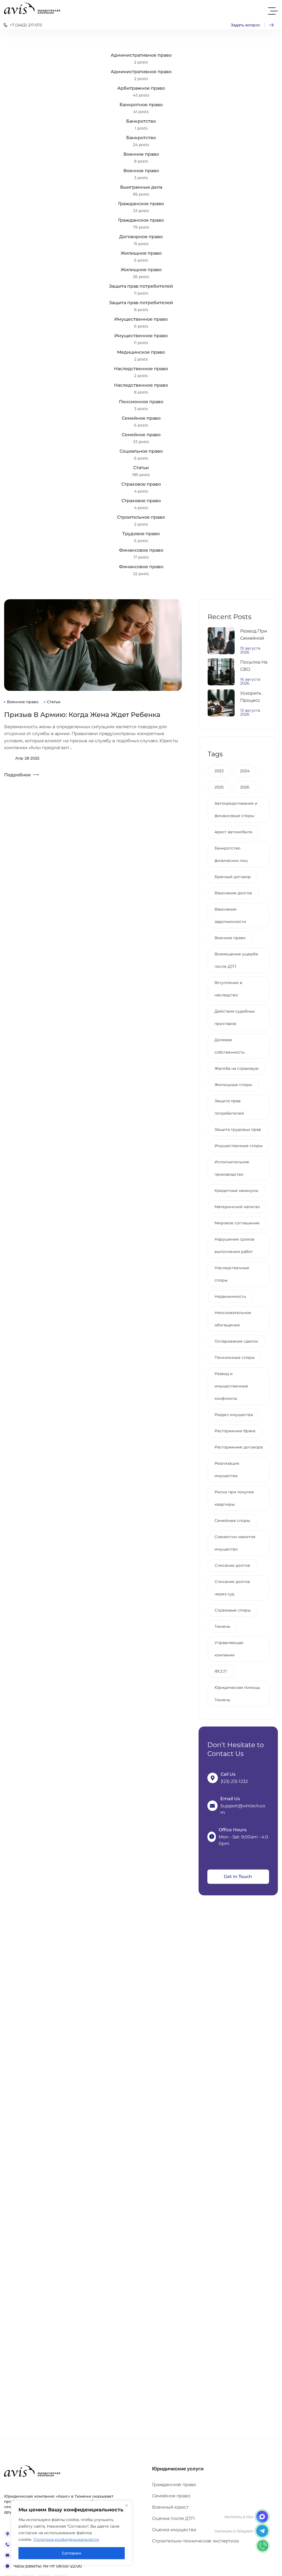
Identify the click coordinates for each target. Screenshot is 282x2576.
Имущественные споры (239, 1146)
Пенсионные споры (235, 1357)
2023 (219, 771)
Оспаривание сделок (236, 1341)
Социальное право (141, 451)
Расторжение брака (235, 1431)
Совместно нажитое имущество (235, 1543)
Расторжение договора (239, 1447)
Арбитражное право (141, 88)
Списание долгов (232, 1565)
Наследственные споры (232, 1274)
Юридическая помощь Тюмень (237, 1694)
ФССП (221, 1671)
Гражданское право (141, 204)
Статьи (141, 468)
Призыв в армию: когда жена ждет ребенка (82, 715)
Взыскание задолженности (230, 915)
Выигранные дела (141, 187)
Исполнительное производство (232, 1168)
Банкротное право (141, 105)
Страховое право (141, 484)
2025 (219, 787)
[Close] (126, 2505)
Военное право (141, 154)
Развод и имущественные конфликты (231, 1386)
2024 (245, 771)
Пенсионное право (141, 402)
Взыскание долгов (233, 893)
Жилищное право (141, 253)
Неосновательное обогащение (233, 1319)
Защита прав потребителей (141, 286)
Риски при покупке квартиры (234, 1498)
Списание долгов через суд (232, 1588)
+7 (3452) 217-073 (26, 25)
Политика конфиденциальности (66, 2539)
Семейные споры (232, 1521)
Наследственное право (141, 369)
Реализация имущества (227, 1470)
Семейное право (141, 418)
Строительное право (141, 517)
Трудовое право (141, 534)
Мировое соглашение (237, 1223)
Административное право (141, 55)
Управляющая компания (229, 1649)
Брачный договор (233, 877)
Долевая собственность (230, 1046)
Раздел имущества (234, 1415)
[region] (72, 2533)
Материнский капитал (237, 1207)
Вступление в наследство (228, 989)
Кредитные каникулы (236, 1191)
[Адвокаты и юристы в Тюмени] (32, 8)
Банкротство (141, 121)
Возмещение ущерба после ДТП (236, 960)
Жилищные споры (233, 1085)
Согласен (72, 2553)
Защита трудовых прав (238, 1129)
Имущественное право (141, 319)
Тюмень (222, 1626)
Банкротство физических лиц (231, 854)
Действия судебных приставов (235, 1017)
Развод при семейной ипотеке (254, 638)
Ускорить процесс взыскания (253, 700)
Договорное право (141, 237)
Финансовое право (141, 550)
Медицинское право (141, 352)
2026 (245, 787)
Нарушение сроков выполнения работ (234, 1245)
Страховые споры (233, 1610)
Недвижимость (230, 1296)
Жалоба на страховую (237, 1068)
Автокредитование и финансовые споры (236, 809)
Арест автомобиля (233, 832)
